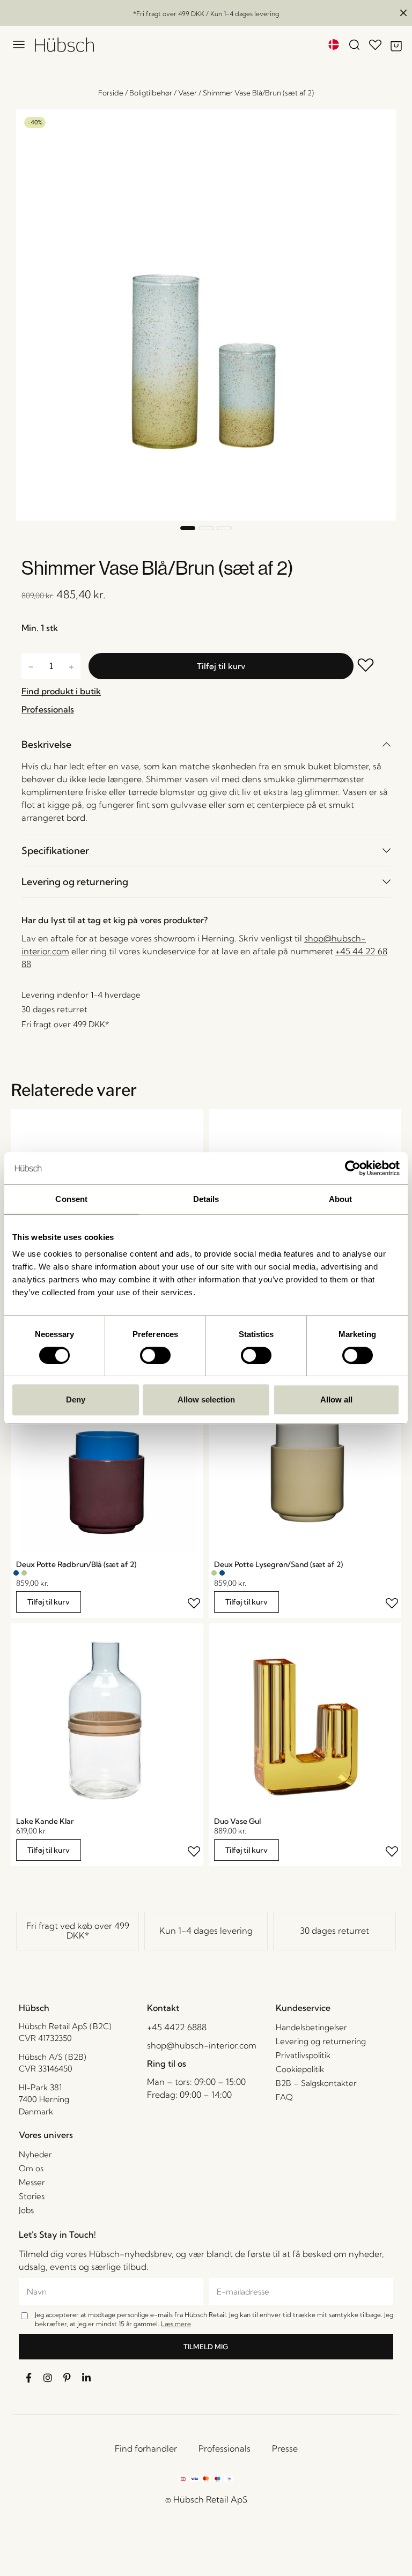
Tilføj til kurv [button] (49, 1602)
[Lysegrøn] (24, 1573)
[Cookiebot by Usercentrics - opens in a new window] (353, 1168)
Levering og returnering (75, 882)
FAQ (284, 2097)
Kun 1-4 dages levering (206, 1931)
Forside (111, 93)
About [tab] (341, 1199)
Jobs (26, 2210)
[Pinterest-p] (67, 2378)
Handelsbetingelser (311, 2027)
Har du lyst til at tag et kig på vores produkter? (115, 920)
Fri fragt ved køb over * (78, 1931)
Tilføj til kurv (221, 666)
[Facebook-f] (28, 2378)
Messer (32, 2182)
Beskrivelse (46, 744)
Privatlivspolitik (303, 2055)
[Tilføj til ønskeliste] (372, 666)
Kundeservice (303, 2008)
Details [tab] (206, 1199)
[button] (188, 528)
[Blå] (16, 1573)
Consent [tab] (71, 1199)
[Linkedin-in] (86, 2378)
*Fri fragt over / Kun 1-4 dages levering (206, 14)
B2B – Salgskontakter (316, 2083)
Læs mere (176, 2324)
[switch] (155, 1355)
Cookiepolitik (300, 2069)
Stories (32, 2196)
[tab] (206, 744)
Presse (285, 2448)
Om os (31, 2168)
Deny (76, 1400)
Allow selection (206, 1400)
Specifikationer (55, 851)
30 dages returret (334, 1931)
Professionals (225, 2448)
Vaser (187, 93)
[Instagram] (48, 2378)
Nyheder (35, 2154)
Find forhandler (146, 2448)
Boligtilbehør (151, 93)
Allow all (336, 1400)
